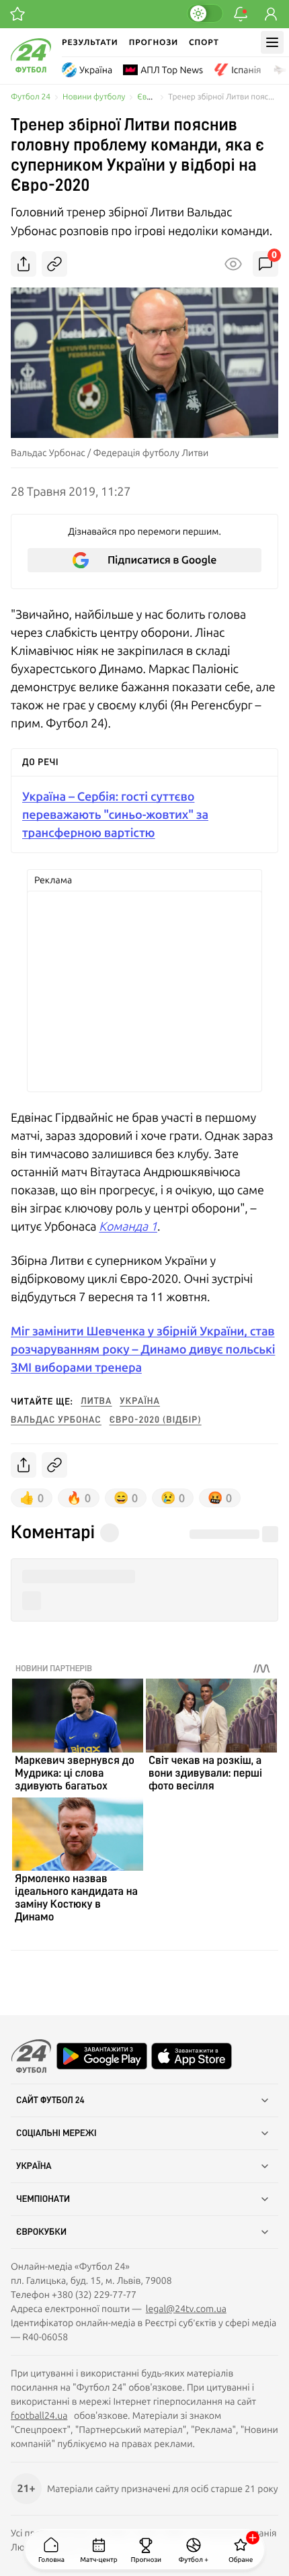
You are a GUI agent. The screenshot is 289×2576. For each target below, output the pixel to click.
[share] (24, 264)
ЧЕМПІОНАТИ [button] (43, 2199)
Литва (97, 1401)
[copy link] (54, 264)
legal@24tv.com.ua (186, 2309)
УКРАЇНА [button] (34, 2166)
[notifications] (241, 14)
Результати (90, 42)
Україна (96, 70)
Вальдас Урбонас (56, 1420)
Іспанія (246, 70)
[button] (144, 1577)
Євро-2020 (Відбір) (156, 1420)
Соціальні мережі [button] (56, 2133)
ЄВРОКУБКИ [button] (41, 2232)
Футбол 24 (31, 97)
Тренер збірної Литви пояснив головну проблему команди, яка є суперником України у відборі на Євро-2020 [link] (223, 97)
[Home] (31, 69)
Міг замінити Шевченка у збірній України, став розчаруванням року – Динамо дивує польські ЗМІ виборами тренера (143, 1349)
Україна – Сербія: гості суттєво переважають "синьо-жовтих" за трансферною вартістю (115, 814)
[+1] (17, 14)
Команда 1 (128, 1226)
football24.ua (39, 2415)
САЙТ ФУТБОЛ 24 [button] (50, 2100)
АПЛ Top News (172, 70)
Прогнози (154, 42)
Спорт (204, 42)
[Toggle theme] (205, 13)
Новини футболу (94, 97)
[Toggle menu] (272, 42)
